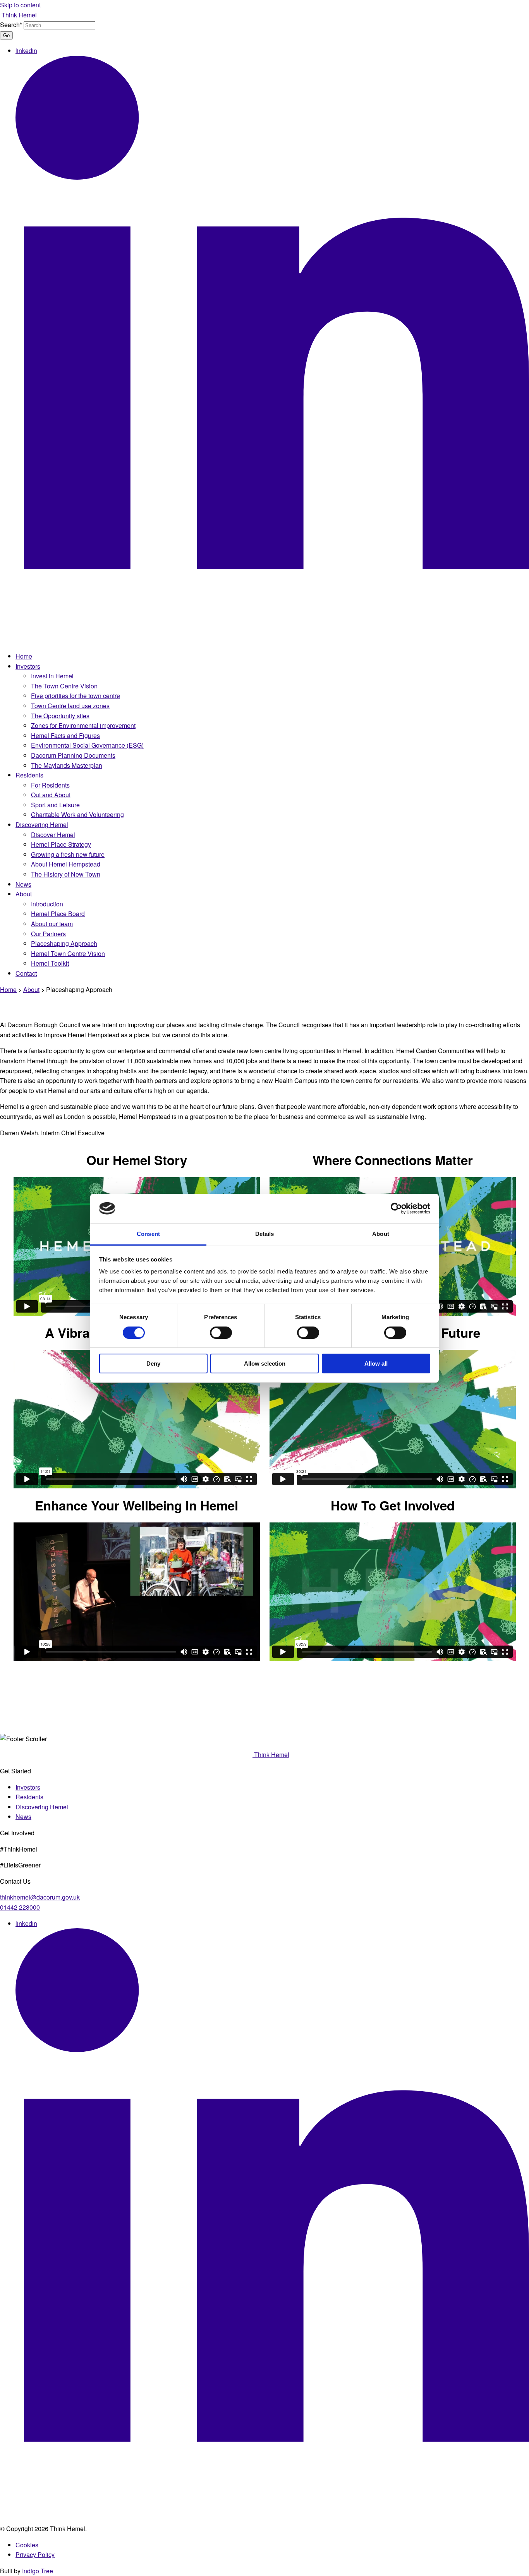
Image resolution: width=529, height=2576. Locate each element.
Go (6, 35)
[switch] (221, 1333)
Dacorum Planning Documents (73, 755)
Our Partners (48, 934)
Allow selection (265, 1364)
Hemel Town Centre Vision (68, 953)
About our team (52, 924)
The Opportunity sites (60, 716)
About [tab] (381, 1234)
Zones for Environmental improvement (83, 725)
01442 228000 (20, 1907)
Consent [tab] (148, 1234)
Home (24, 656)
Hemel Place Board (58, 914)
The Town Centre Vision (64, 686)
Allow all (376, 1364)
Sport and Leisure (55, 805)
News (23, 884)
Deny (153, 1364)
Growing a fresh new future (68, 854)
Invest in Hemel (52, 676)
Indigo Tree (38, 2571)
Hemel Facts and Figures (65, 735)
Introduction (47, 904)
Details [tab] (265, 1234)
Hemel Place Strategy (61, 844)
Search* (11, 25)
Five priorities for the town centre (76, 696)
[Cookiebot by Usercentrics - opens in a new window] (396, 1208)
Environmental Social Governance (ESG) (87, 745)
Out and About (51, 795)
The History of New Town (66, 874)
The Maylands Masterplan (67, 765)
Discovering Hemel (42, 825)
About (24, 894)
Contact (26, 973)
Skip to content (20, 5)
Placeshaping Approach (64, 943)
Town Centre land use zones (70, 706)
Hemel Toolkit (50, 963)
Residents (29, 775)
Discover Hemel (53, 835)
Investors (28, 666)
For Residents (50, 785)
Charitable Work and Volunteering (77, 814)
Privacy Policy (35, 2555)
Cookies (27, 2545)
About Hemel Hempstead (66, 864)
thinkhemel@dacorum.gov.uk (40, 1897)
